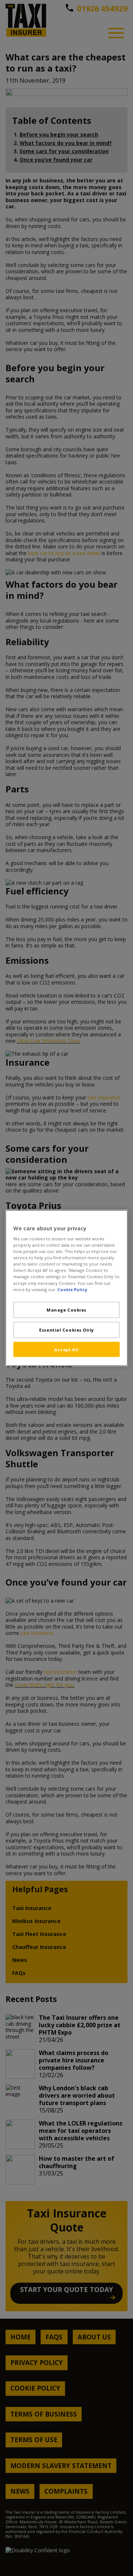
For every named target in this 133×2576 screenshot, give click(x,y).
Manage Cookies (66, 1310)
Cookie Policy (72, 1289)
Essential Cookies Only (66, 1330)
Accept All (66, 1349)
